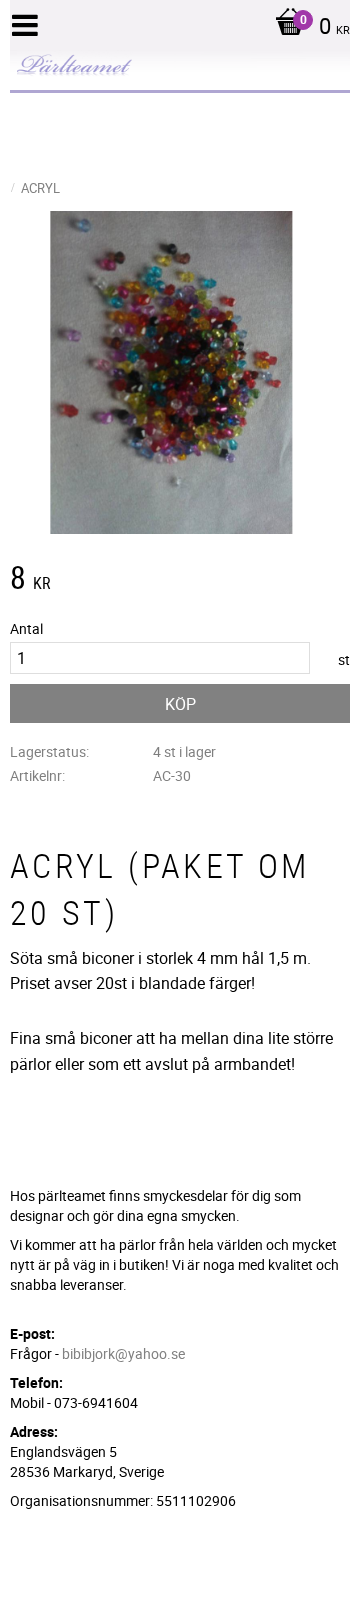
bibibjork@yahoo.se (123, 1353)
